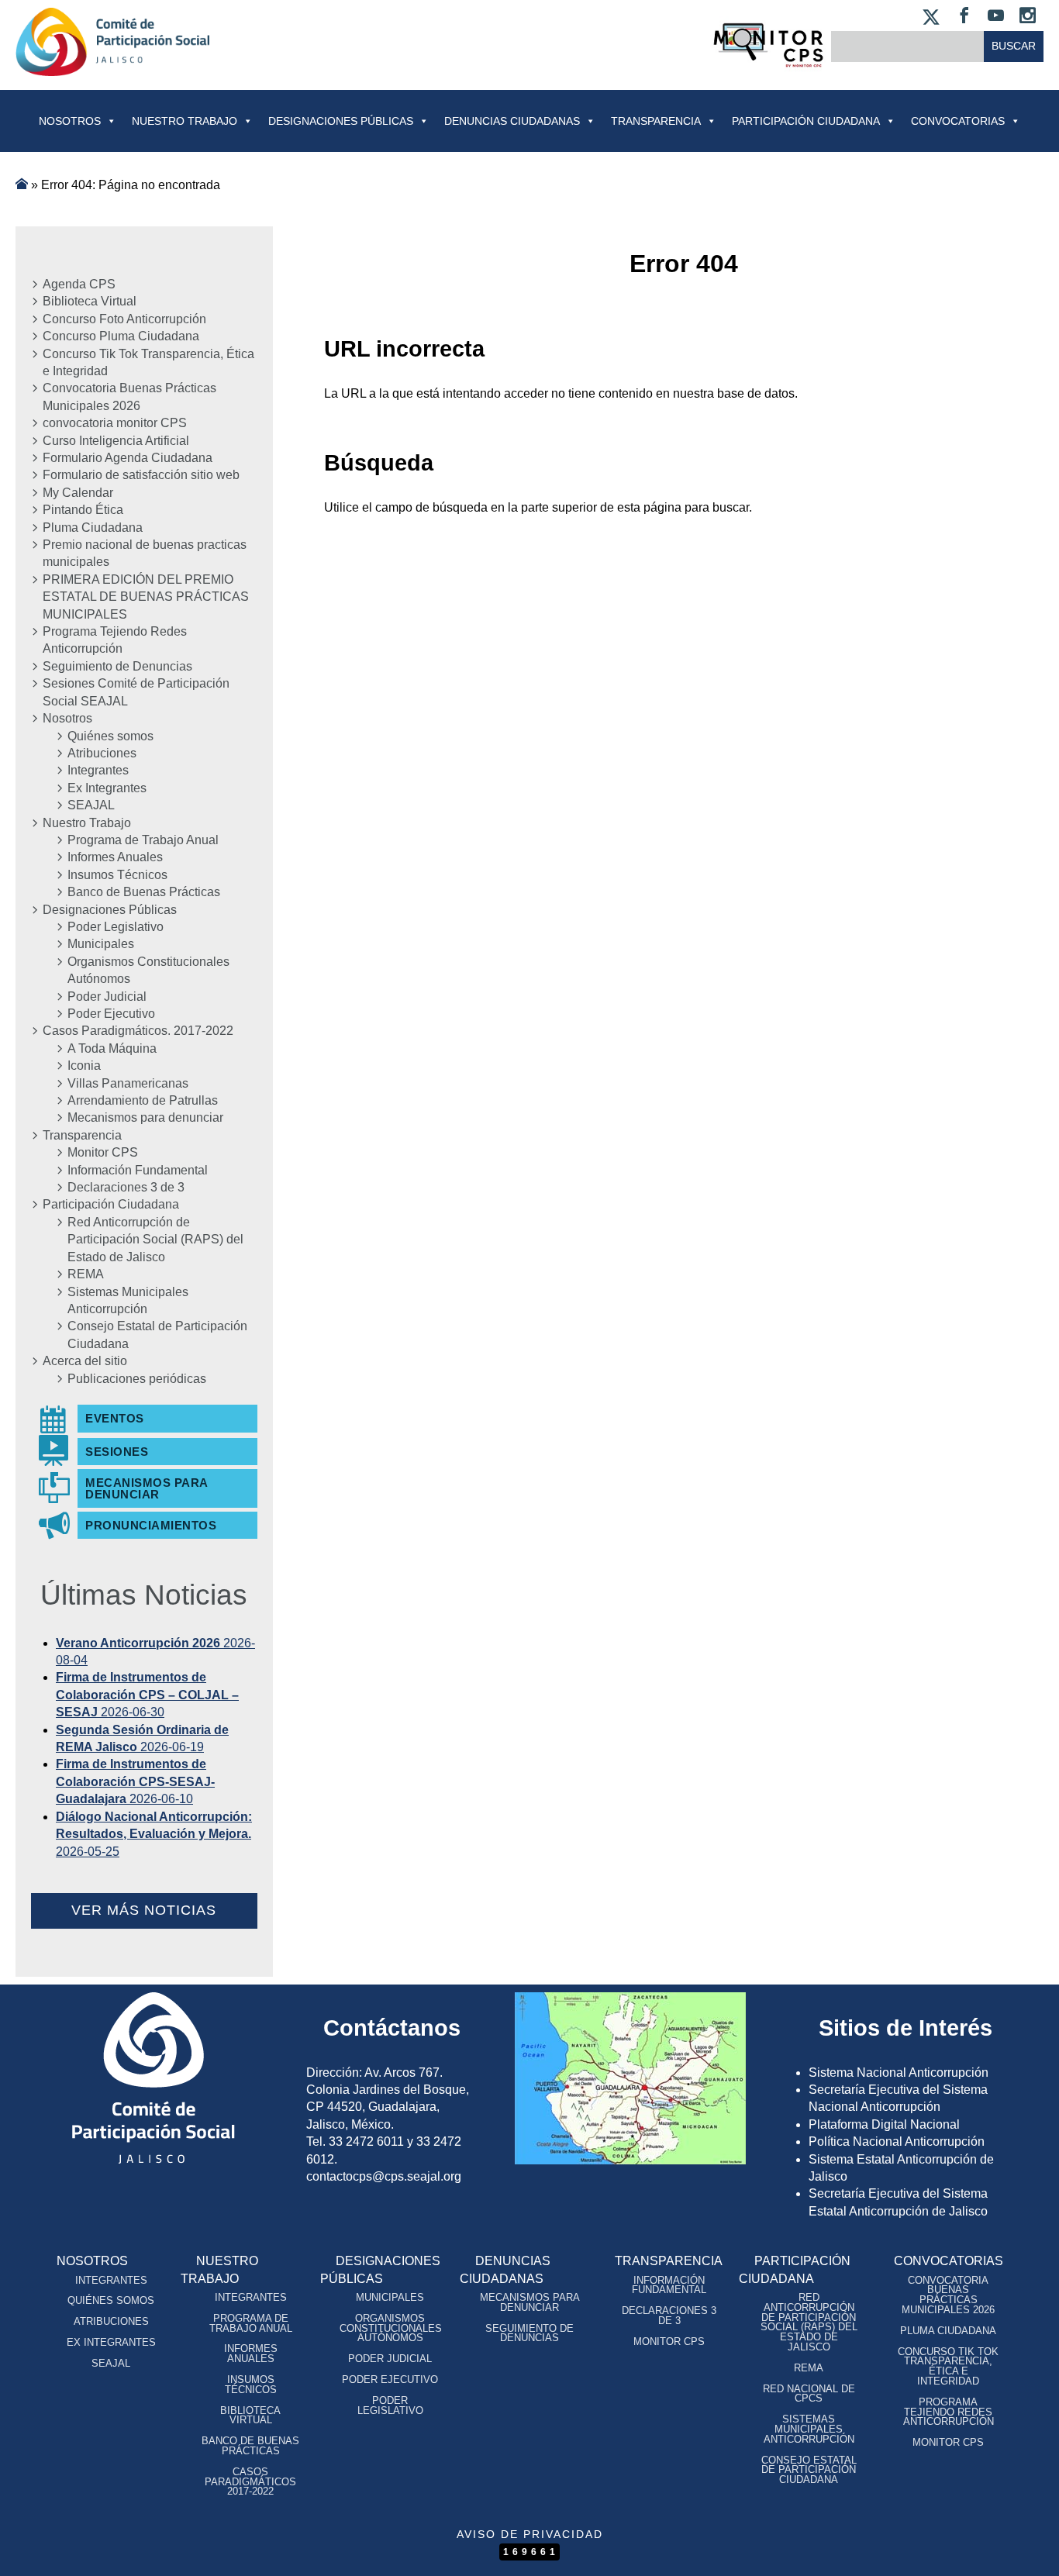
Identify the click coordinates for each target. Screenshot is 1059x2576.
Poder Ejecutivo (111, 1014)
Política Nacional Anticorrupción (897, 2141)
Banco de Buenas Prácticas (144, 892)
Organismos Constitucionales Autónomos (148, 970)
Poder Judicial (107, 997)
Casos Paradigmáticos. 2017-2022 (138, 1031)
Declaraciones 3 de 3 (126, 1187)
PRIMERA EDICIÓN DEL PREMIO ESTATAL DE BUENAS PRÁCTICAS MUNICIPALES (146, 597)
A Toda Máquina (112, 1048)
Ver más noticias (144, 1910)
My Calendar (78, 493)
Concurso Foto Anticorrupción (124, 319)
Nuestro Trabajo (185, 121)
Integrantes (98, 770)
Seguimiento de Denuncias (117, 666)
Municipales (101, 944)
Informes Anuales (115, 857)
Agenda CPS (79, 284)
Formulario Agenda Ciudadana (128, 458)
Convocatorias (949, 2261)
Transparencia (656, 121)
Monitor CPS (103, 1152)
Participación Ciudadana (806, 121)
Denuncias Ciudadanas (512, 121)
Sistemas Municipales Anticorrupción (128, 1300)
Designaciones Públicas (341, 121)
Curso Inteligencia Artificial (116, 441)
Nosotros (70, 121)
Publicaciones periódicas (137, 1379)
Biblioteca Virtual (90, 301)
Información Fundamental (138, 1170)
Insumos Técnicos (117, 875)
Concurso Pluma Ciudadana (121, 336)
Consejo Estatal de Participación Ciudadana (157, 1335)
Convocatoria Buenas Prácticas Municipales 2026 (129, 397)
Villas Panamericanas (128, 1083)
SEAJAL (91, 805)
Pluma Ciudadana (93, 528)
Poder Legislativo (116, 927)
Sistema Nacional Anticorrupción (899, 2073)
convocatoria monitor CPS (115, 423)
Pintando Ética (83, 510)
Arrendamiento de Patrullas (143, 1100)
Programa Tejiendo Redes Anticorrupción (115, 640)
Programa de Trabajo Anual (143, 840)
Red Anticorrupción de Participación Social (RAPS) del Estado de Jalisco (155, 1240)
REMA (86, 1274)
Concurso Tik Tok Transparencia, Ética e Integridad (148, 362)
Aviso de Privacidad (530, 2534)
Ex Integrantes (107, 788)
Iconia (84, 1066)
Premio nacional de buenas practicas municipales (145, 553)
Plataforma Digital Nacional (884, 2124)
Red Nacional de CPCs (809, 2394)
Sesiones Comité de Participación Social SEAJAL (136, 692)
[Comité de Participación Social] (112, 63)
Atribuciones (102, 753)
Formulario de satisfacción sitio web (141, 475)
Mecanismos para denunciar (145, 1117)
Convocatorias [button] (958, 121)
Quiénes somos (110, 736)
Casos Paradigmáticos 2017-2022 (250, 2482)
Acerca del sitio (85, 1361)
